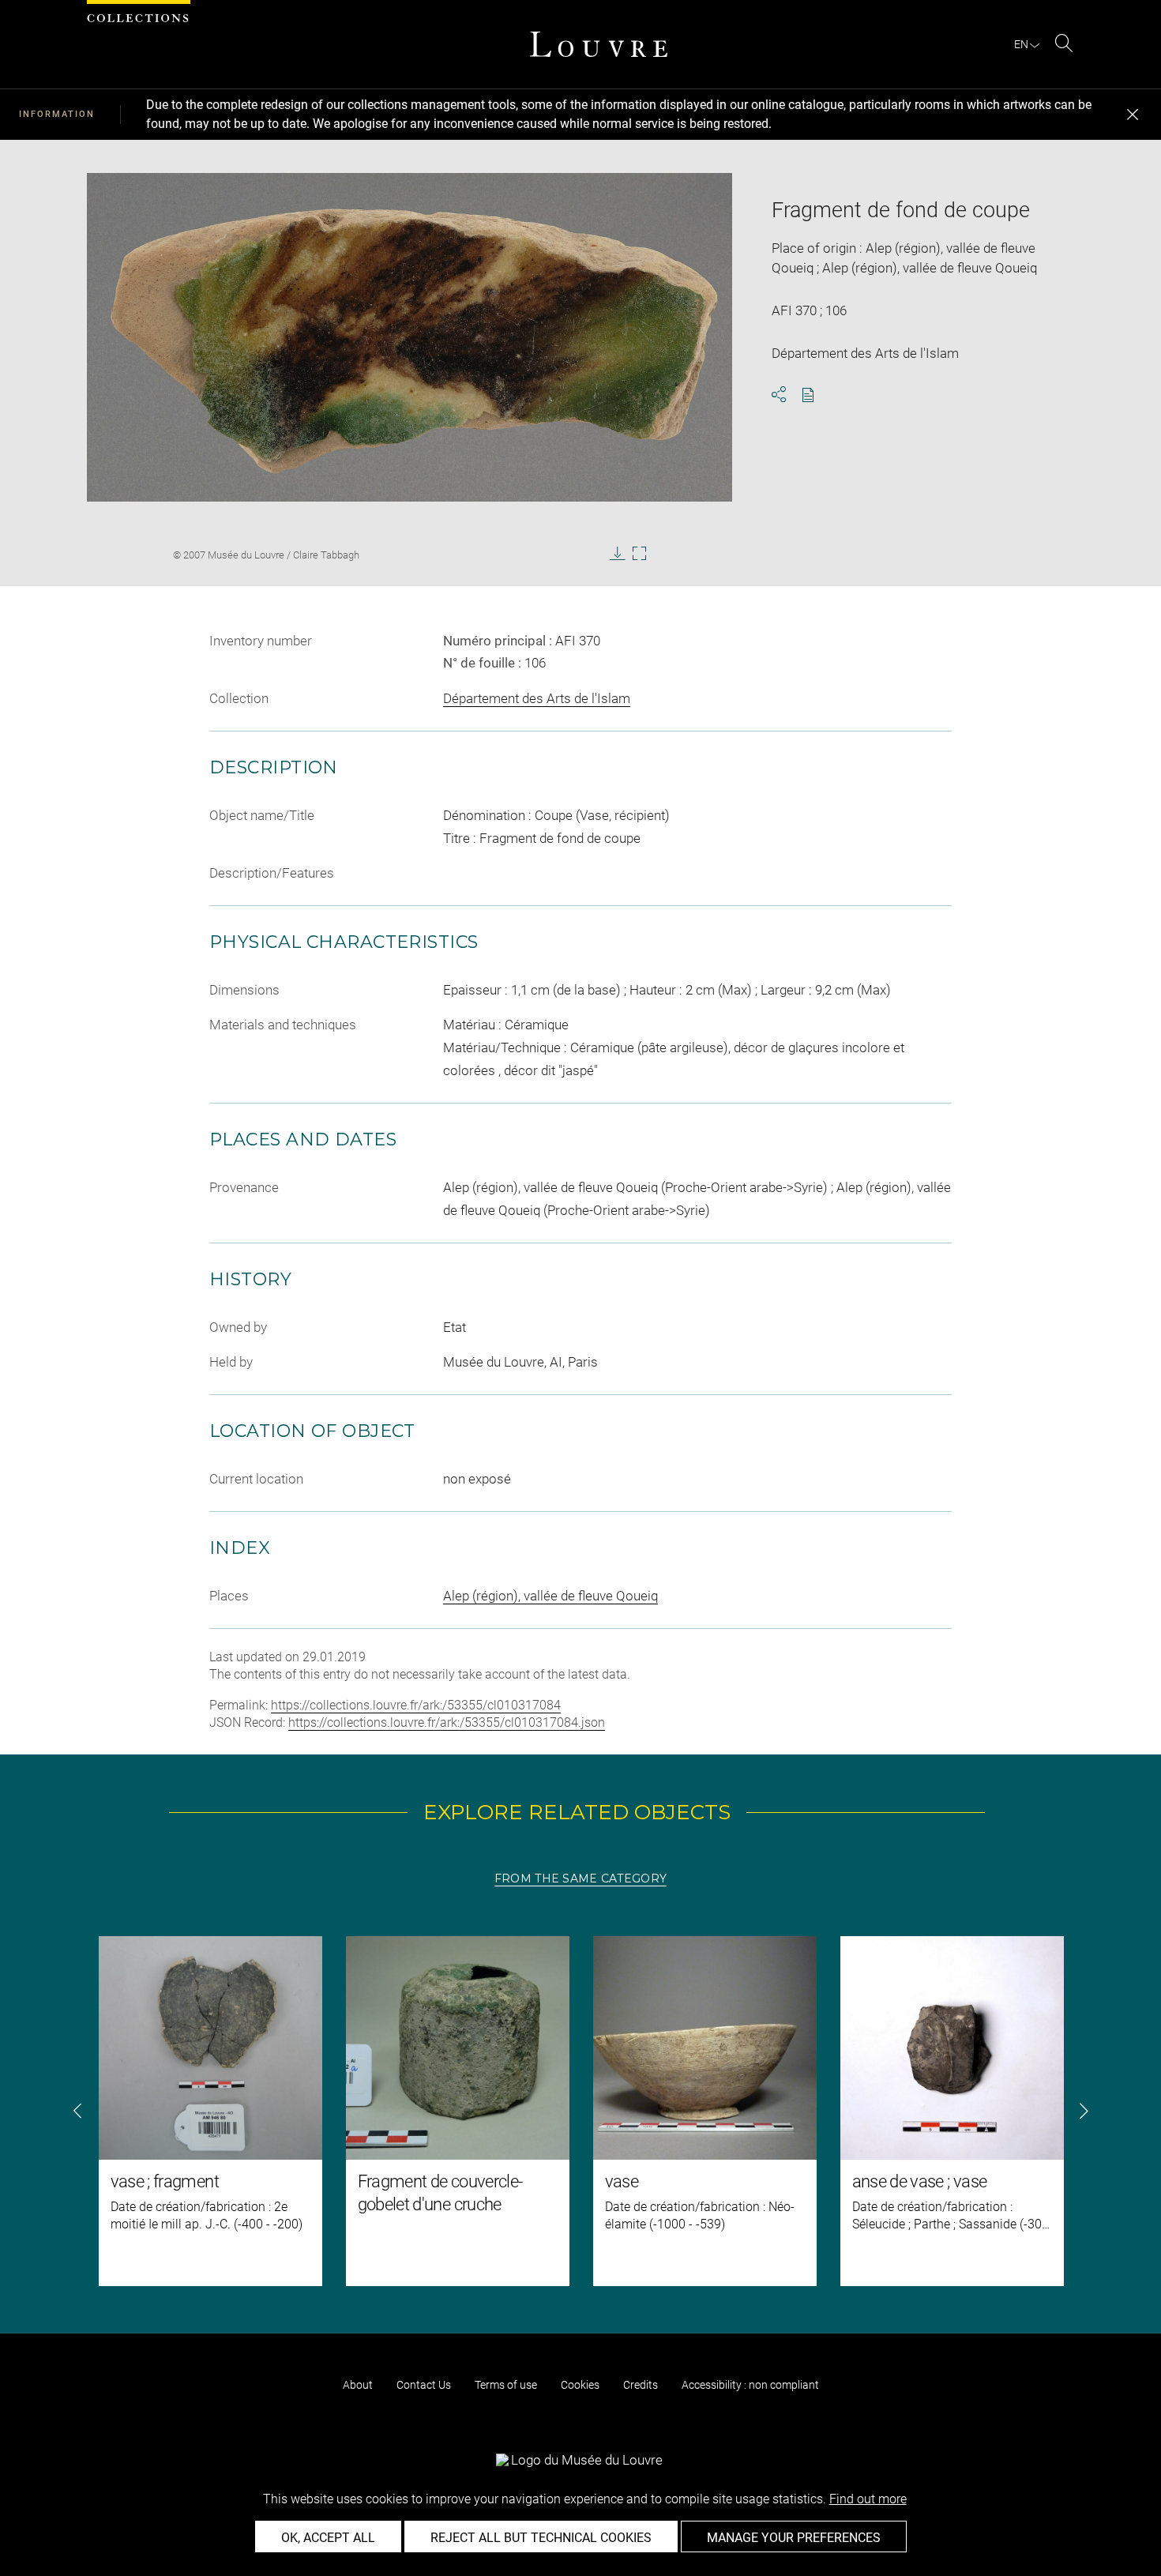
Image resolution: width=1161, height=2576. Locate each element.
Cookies (580, 2385)
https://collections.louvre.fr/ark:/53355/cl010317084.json (447, 1722)
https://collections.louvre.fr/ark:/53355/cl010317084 (416, 1705)
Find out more (868, 2499)
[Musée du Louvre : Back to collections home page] (599, 44)
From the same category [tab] (580, 1878)
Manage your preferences (794, 2538)
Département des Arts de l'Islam (537, 698)
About (358, 2385)
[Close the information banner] (1133, 115)
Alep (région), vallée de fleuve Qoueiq (550, 1596)
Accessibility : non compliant (750, 2385)
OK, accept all (328, 2538)
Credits (641, 2385)
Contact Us (424, 2385)
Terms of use (506, 2385)
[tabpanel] (580, 2111)
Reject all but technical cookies (541, 2538)
